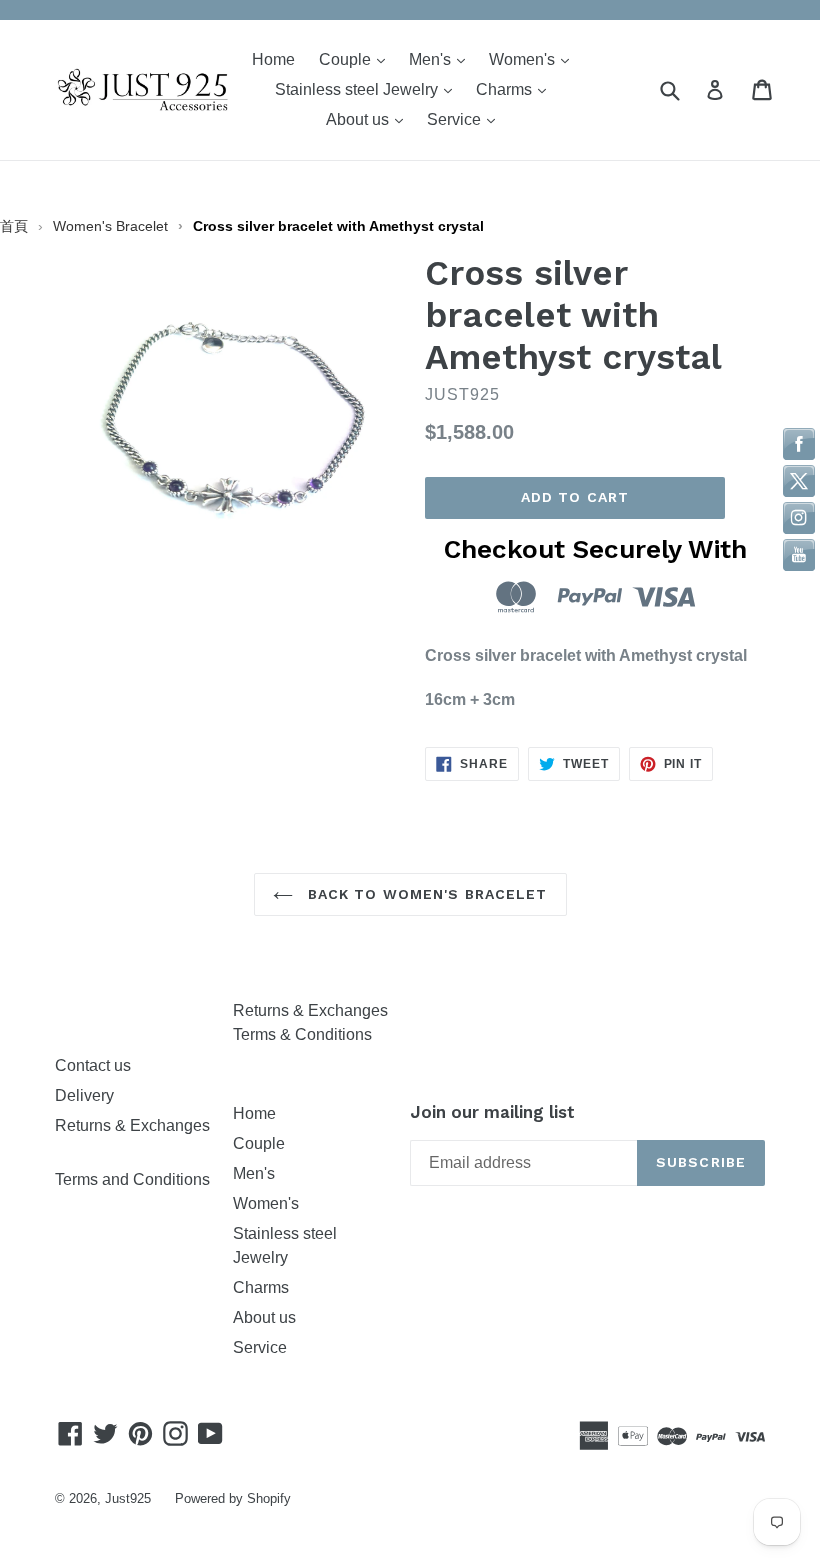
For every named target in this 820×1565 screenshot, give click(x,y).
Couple (357, 59)
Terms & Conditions (302, 1034)
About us (369, 119)
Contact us (93, 1065)
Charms (516, 89)
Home (273, 59)
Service (466, 119)
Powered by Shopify (233, 1498)
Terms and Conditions (132, 1179)
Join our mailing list (492, 1112)
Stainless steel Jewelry (368, 89)
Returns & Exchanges (310, 1010)
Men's (442, 59)
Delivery (84, 1095)
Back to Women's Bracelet (425, 894)
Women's (534, 59)
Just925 (128, 1498)
